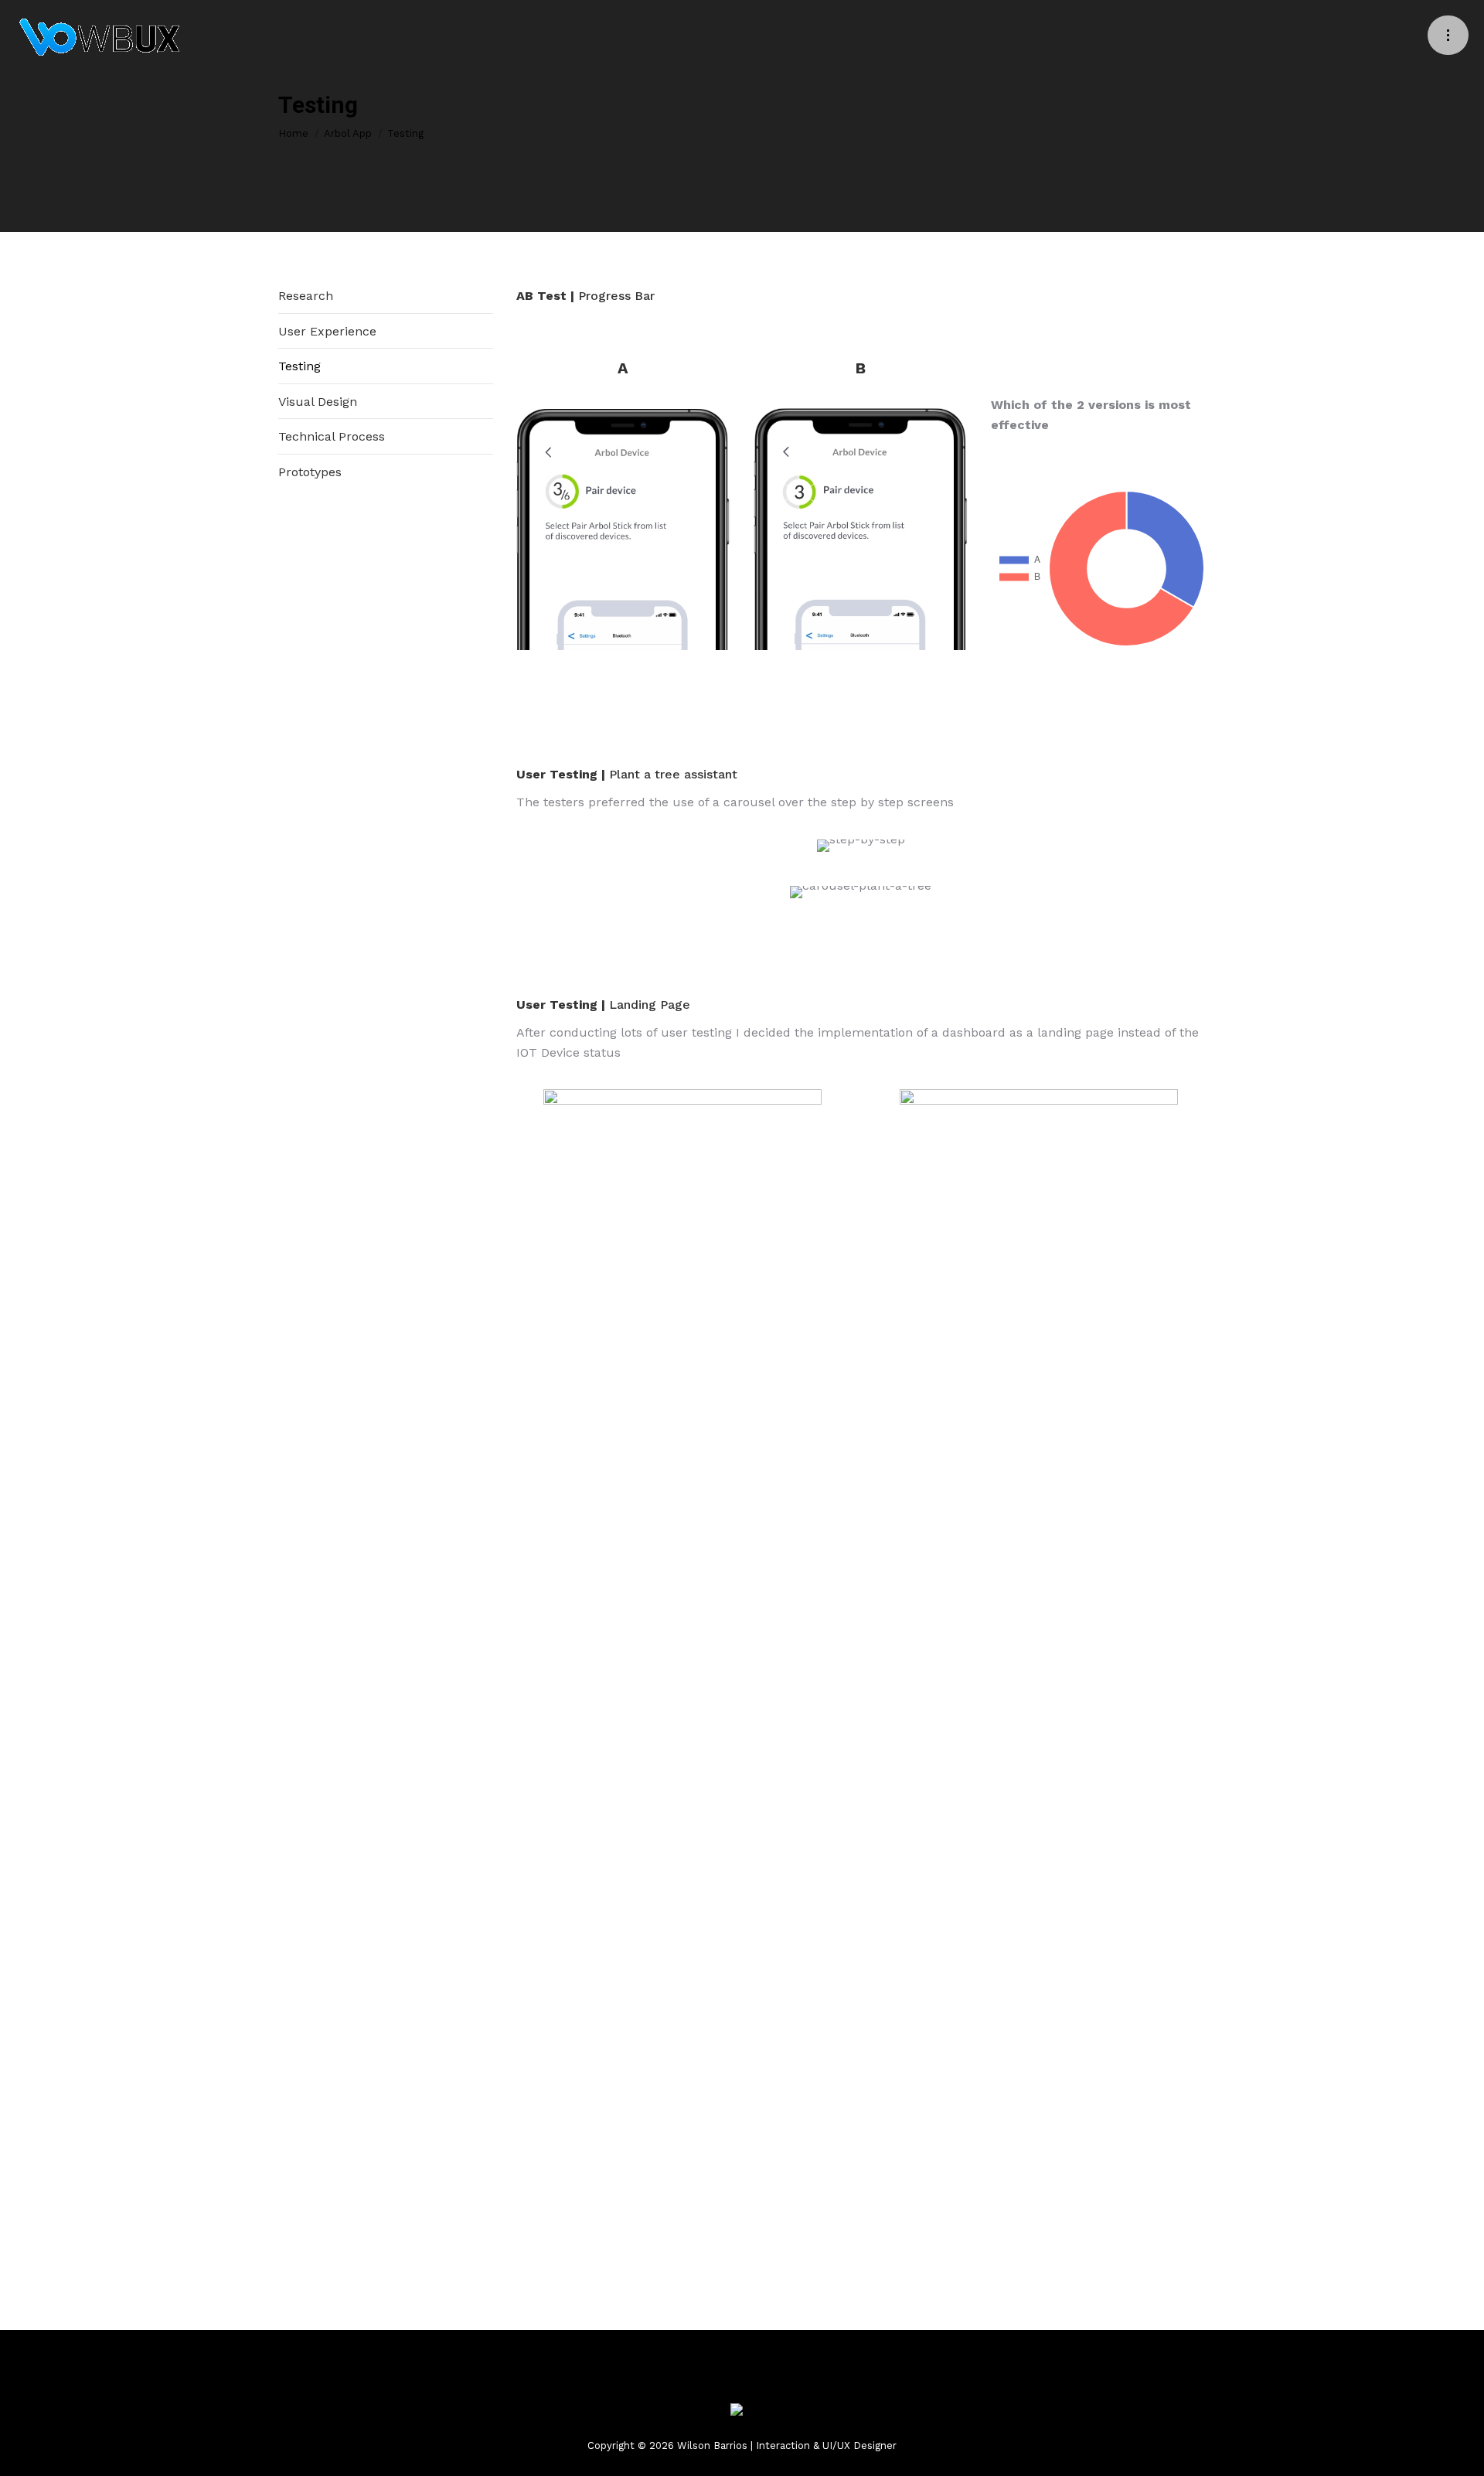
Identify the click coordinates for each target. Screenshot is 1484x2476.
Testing (300, 366)
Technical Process (332, 436)
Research (306, 296)
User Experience (327, 331)
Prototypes (310, 472)
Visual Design (318, 402)
